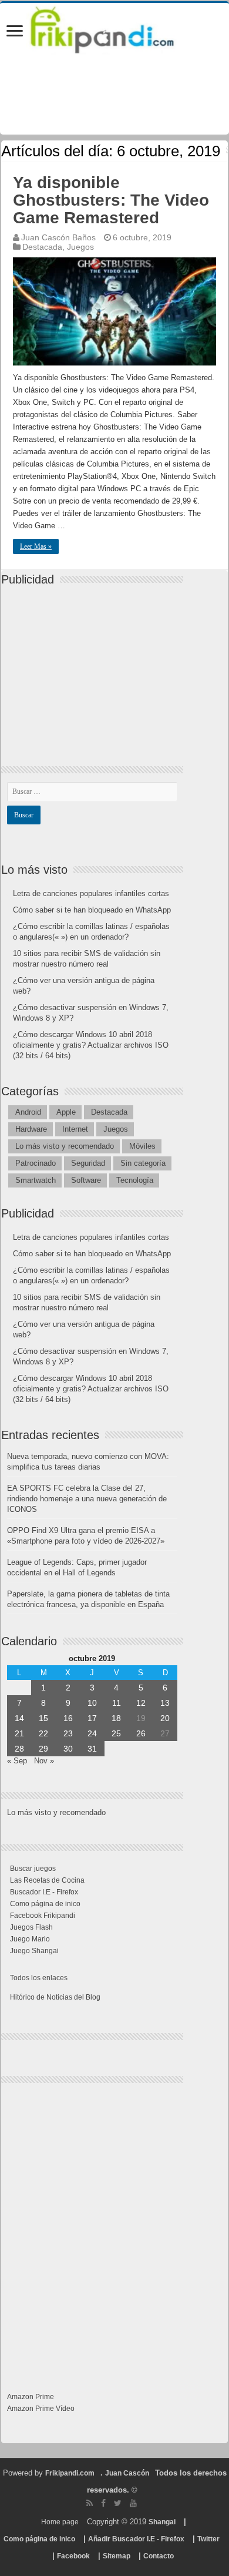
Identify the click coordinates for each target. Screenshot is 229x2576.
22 (43, 1733)
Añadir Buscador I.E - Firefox (136, 2539)
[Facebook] (103, 2503)
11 (117, 1703)
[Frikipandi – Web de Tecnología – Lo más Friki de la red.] (114, 28)
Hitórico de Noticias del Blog (55, 1997)
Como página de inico (45, 1904)
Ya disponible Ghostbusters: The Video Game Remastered (111, 200)
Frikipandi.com (70, 2473)
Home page (60, 2522)
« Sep (17, 1761)
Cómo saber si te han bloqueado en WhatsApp (92, 910)
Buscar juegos (33, 1869)
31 (92, 1749)
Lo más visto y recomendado (65, 1146)
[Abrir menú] (15, 32)
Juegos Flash (31, 1927)
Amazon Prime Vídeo (41, 2409)
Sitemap (117, 2556)
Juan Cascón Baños (58, 237)
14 (19, 1718)
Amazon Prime (31, 2397)
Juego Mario (30, 1939)
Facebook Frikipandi (43, 1916)
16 (68, 1718)
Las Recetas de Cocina (47, 1880)
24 (92, 1733)
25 (116, 1733)
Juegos (80, 247)
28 (19, 1749)
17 (92, 1718)
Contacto (159, 2556)
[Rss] (90, 2503)
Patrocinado (36, 1163)
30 (68, 1749)
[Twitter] (118, 2503)
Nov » (44, 1761)
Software (86, 1180)
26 (141, 1733)
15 (43, 1718)
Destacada (42, 247)
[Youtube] (133, 2503)
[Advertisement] (95, 666)
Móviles (142, 1146)
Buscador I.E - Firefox (44, 1892)
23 (68, 1733)
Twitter (208, 2539)
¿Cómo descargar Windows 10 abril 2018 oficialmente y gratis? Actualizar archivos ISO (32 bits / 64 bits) (91, 1045)
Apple (66, 1112)
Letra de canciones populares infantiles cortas (91, 893)
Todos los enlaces (39, 1978)
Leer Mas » (36, 546)
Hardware (31, 1129)
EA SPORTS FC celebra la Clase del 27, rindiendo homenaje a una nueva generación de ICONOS (87, 1499)
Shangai (162, 2522)
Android (28, 1112)
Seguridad (88, 1163)
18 (116, 1718)
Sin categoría (143, 1163)
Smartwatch (36, 1180)
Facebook (73, 2556)
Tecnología (135, 1180)
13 (165, 1703)
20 (165, 1718)
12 (141, 1703)
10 (92, 1703)
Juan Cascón (127, 2473)
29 (43, 1749)
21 (19, 1733)
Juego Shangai (34, 1951)
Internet (75, 1129)
